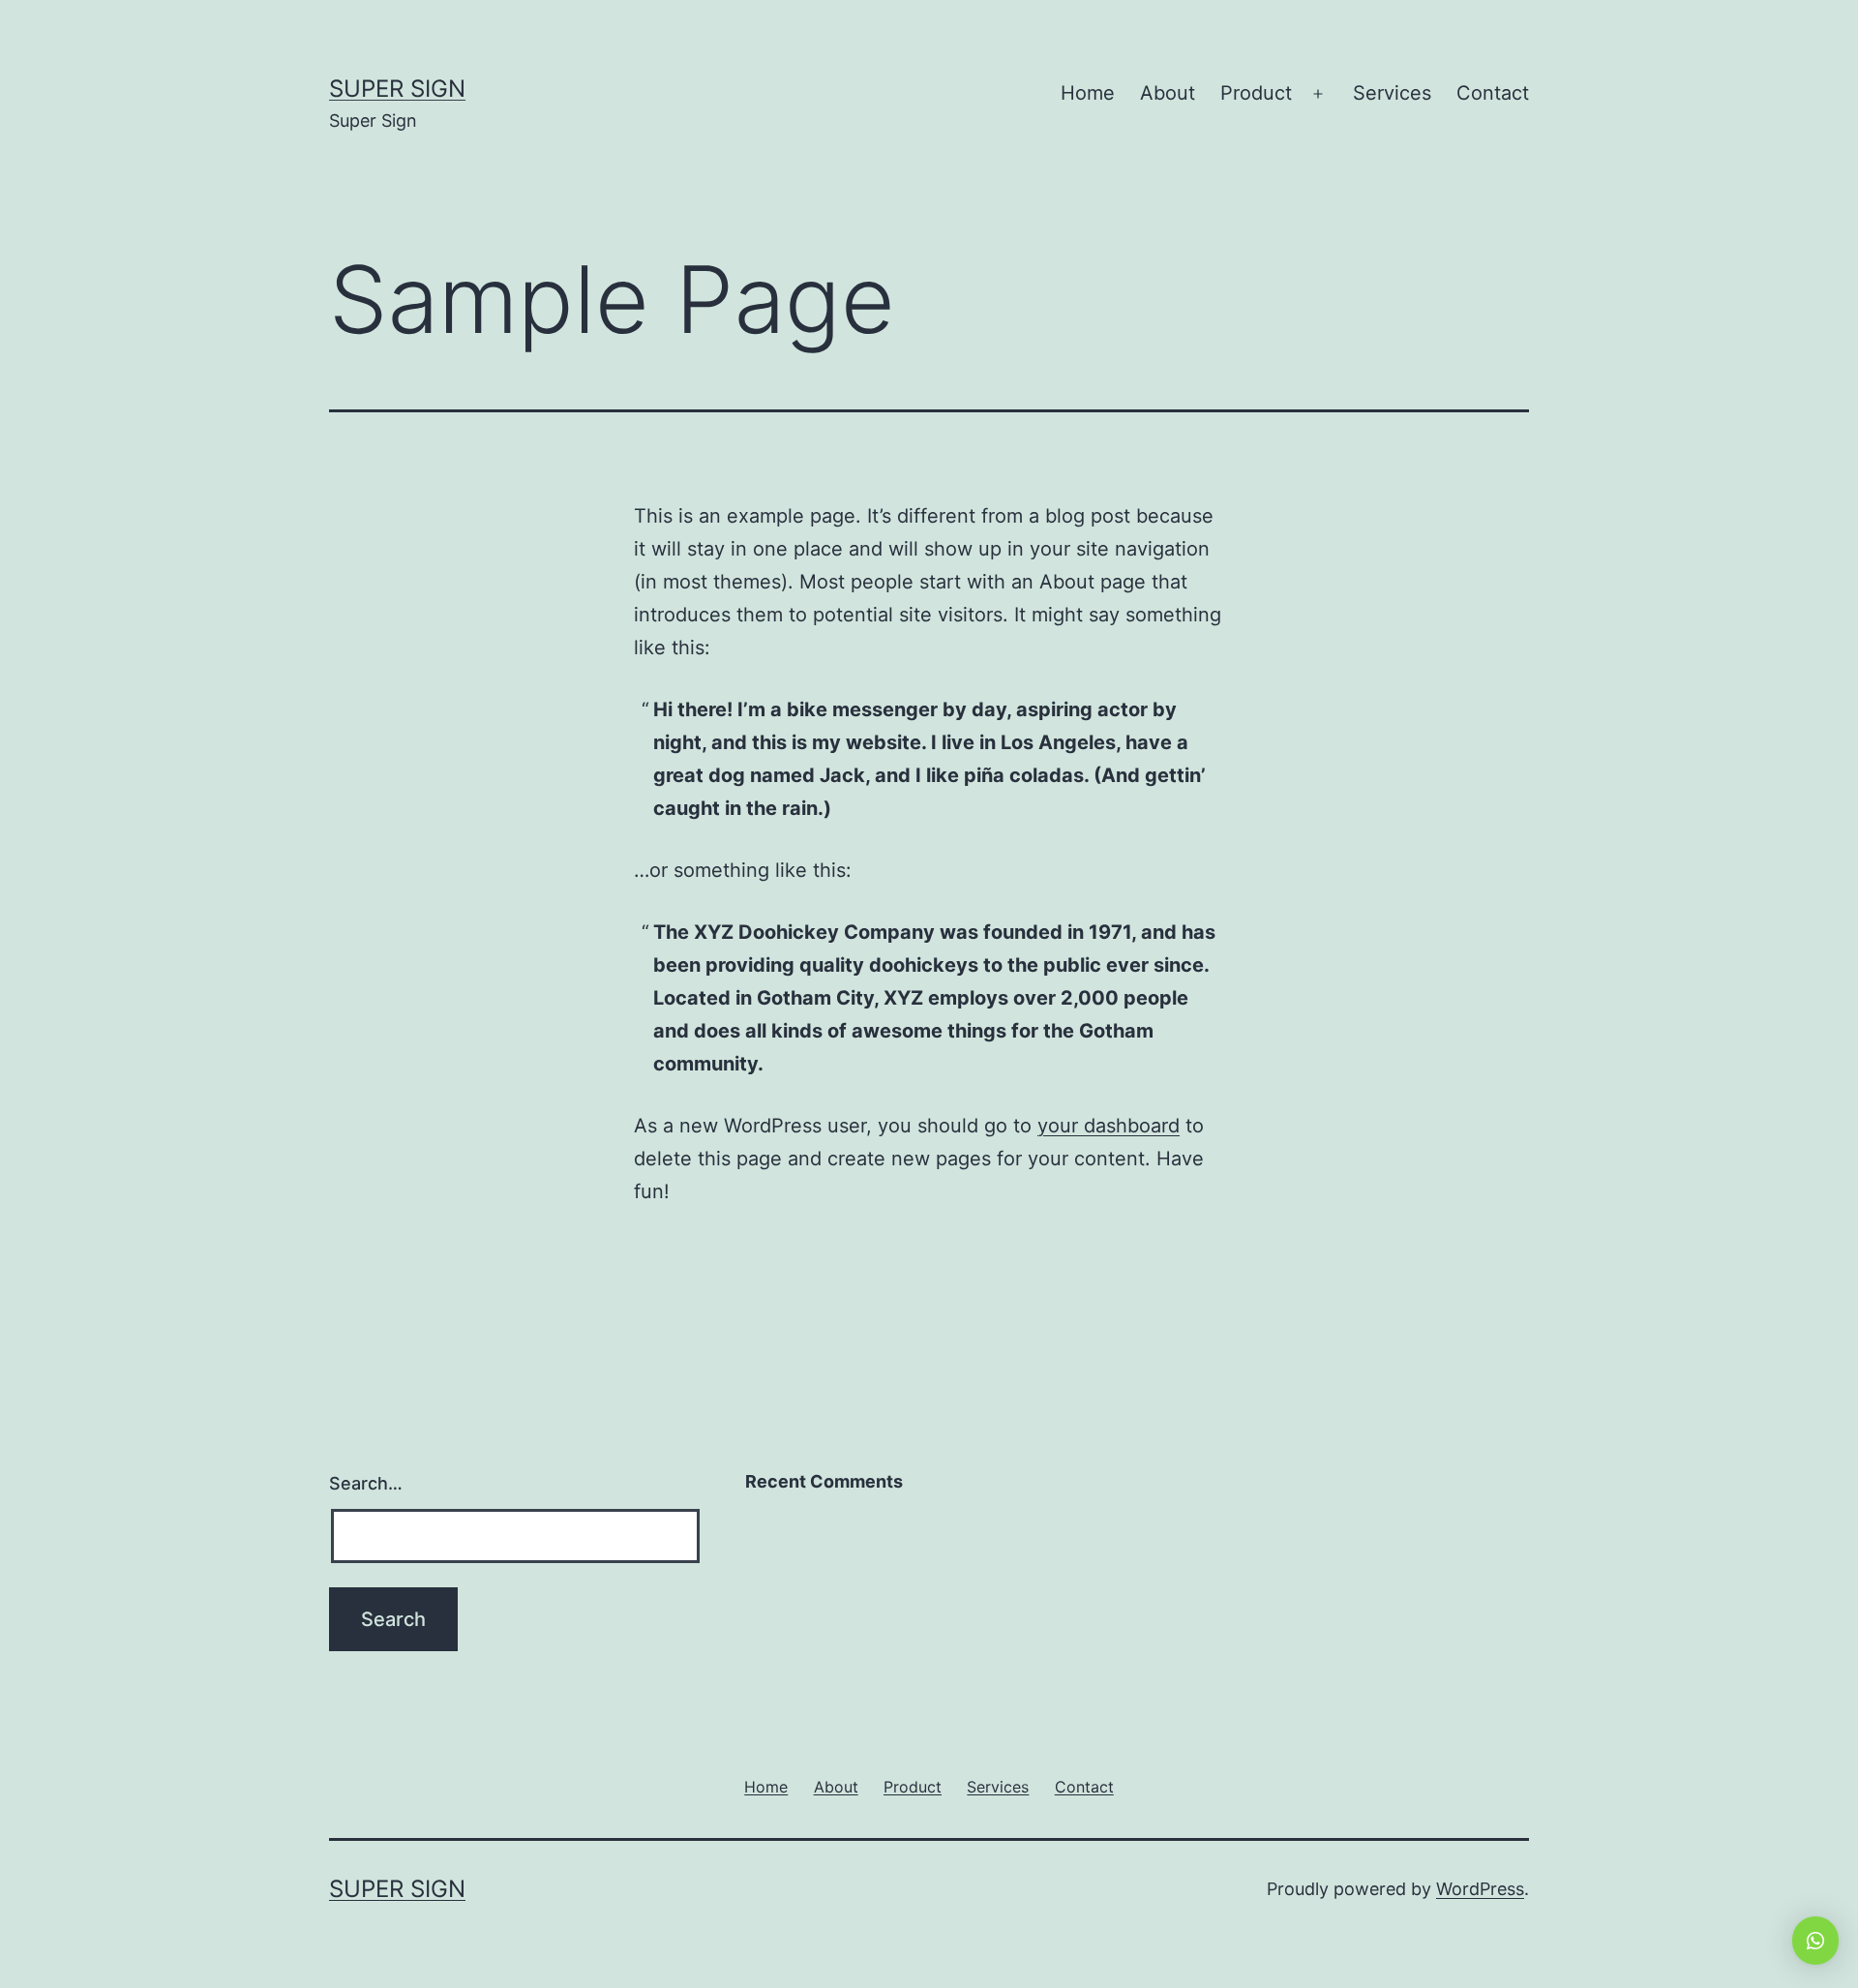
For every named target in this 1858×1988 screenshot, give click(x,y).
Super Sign (397, 89)
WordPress (1480, 1889)
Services (1392, 93)
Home (1088, 93)
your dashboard (1109, 1126)
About (1168, 93)
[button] (1815, 1941)
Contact (1493, 93)
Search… (366, 1483)
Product (1256, 93)
